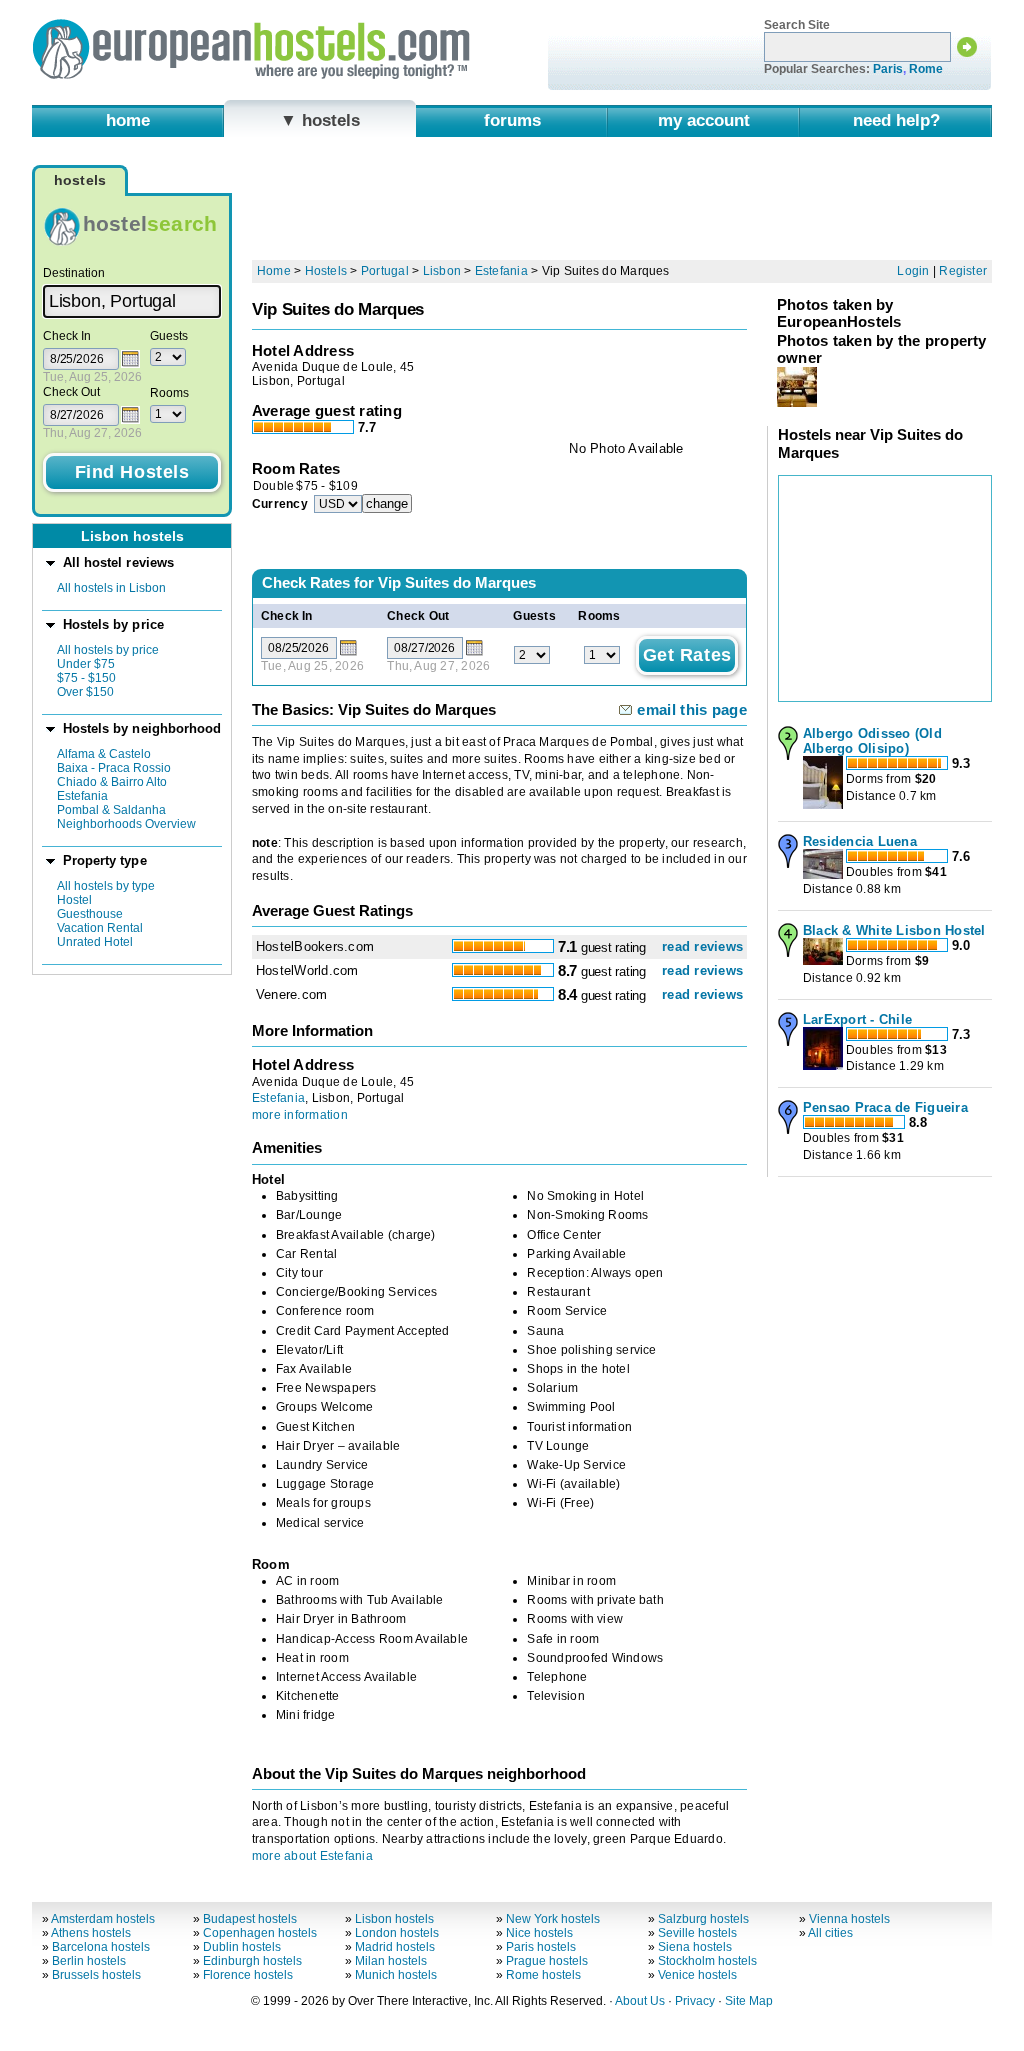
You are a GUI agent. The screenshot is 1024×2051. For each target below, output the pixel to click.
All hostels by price (108, 650)
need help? (896, 120)
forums (512, 120)
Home (274, 271)
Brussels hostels (96, 1975)
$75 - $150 (86, 678)
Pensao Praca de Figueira (885, 1107)
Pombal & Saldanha (111, 810)
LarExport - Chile (857, 1019)
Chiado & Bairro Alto (112, 782)
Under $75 (86, 664)
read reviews (702, 946)
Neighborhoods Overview (126, 824)
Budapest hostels (250, 1919)
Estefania (82, 796)
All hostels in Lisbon (111, 588)
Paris (888, 69)
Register (963, 271)
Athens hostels (91, 1933)
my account (704, 120)
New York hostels (553, 1919)
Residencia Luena (860, 841)
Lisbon (442, 271)
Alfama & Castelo (104, 754)
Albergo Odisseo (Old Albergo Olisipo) (872, 741)
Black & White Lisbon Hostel (894, 930)
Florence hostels (248, 1975)
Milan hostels (391, 1961)
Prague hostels (547, 1961)
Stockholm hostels (707, 1961)
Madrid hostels (395, 1947)
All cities (830, 1933)
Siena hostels (695, 1947)
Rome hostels (543, 1975)
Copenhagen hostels (260, 1933)
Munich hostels (396, 1975)
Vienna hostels (849, 1919)
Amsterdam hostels (103, 1919)
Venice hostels (697, 1975)
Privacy (695, 2001)
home (128, 120)
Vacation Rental (100, 928)
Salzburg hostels (703, 1919)
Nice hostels (539, 1933)
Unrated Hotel (95, 942)
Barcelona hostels (101, 1947)
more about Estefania (312, 1856)
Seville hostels (697, 1933)
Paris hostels (541, 1947)
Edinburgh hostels (252, 1961)
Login (913, 271)
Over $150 (85, 692)
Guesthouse (90, 914)
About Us (640, 2001)
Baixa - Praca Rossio (114, 768)
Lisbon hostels (394, 1919)
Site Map (749, 2001)
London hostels (397, 1933)
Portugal (385, 271)
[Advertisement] (622, 207)
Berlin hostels (89, 1961)
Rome (926, 69)
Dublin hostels (242, 1947)
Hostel (74, 900)
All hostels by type (106, 886)
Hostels (326, 271)
